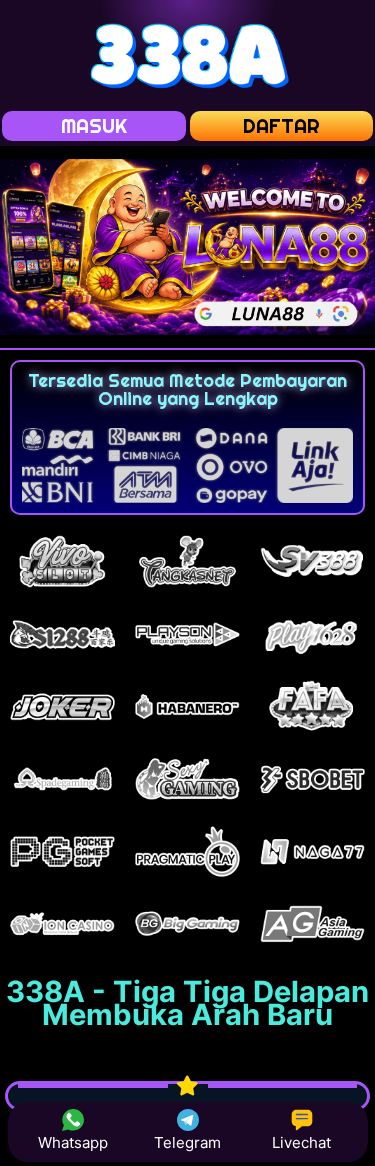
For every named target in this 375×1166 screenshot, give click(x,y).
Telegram (187, 1142)
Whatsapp (73, 1142)
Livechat (301, 1142)
